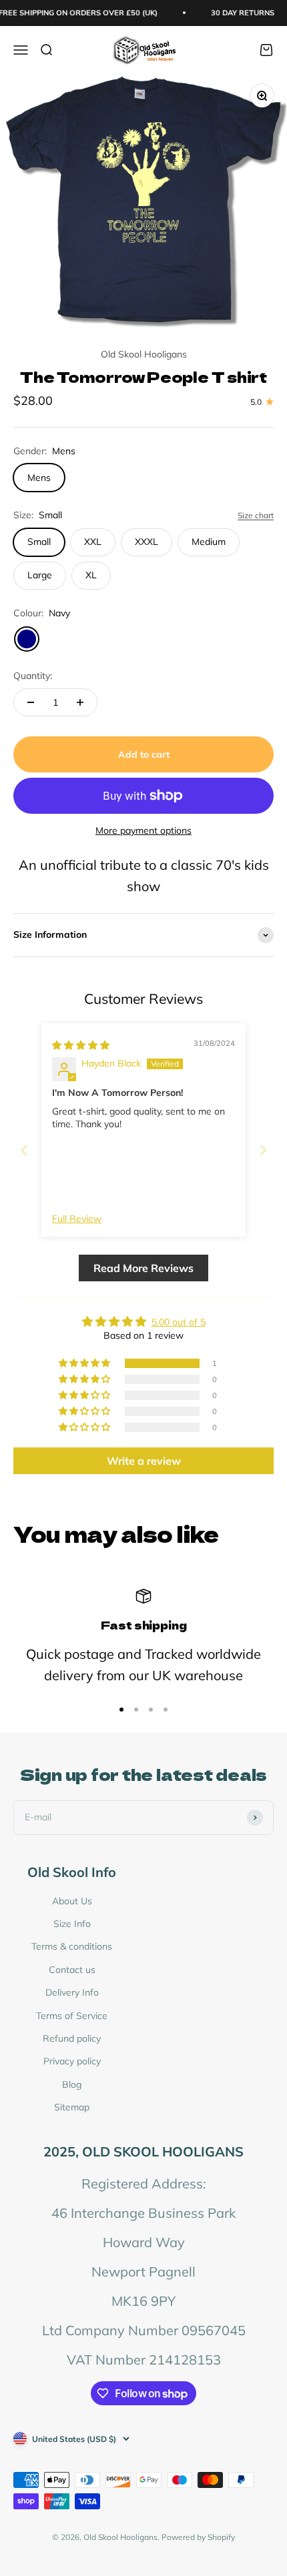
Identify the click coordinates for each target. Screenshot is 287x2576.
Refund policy (72, 2038)
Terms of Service (72, 2016)
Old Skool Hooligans (144, 354)
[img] (81, 1045)
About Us (72, 1901)
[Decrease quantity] (31, 702)
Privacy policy (72, 2061)
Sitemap (72, 2107)
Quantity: (33, 676)
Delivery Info (72, 1992)
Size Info (72, 1924)
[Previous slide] (24, 1150)
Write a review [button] (144, 1461)
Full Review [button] (77, 1219)
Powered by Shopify (198, 2537)
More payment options (143, 830)
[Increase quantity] (80, 702)
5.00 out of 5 (179, 1322)
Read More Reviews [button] (143, 1268)
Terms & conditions (72, 1946)
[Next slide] (263, 1150)
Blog (72, 2084)
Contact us (72, 1970)
